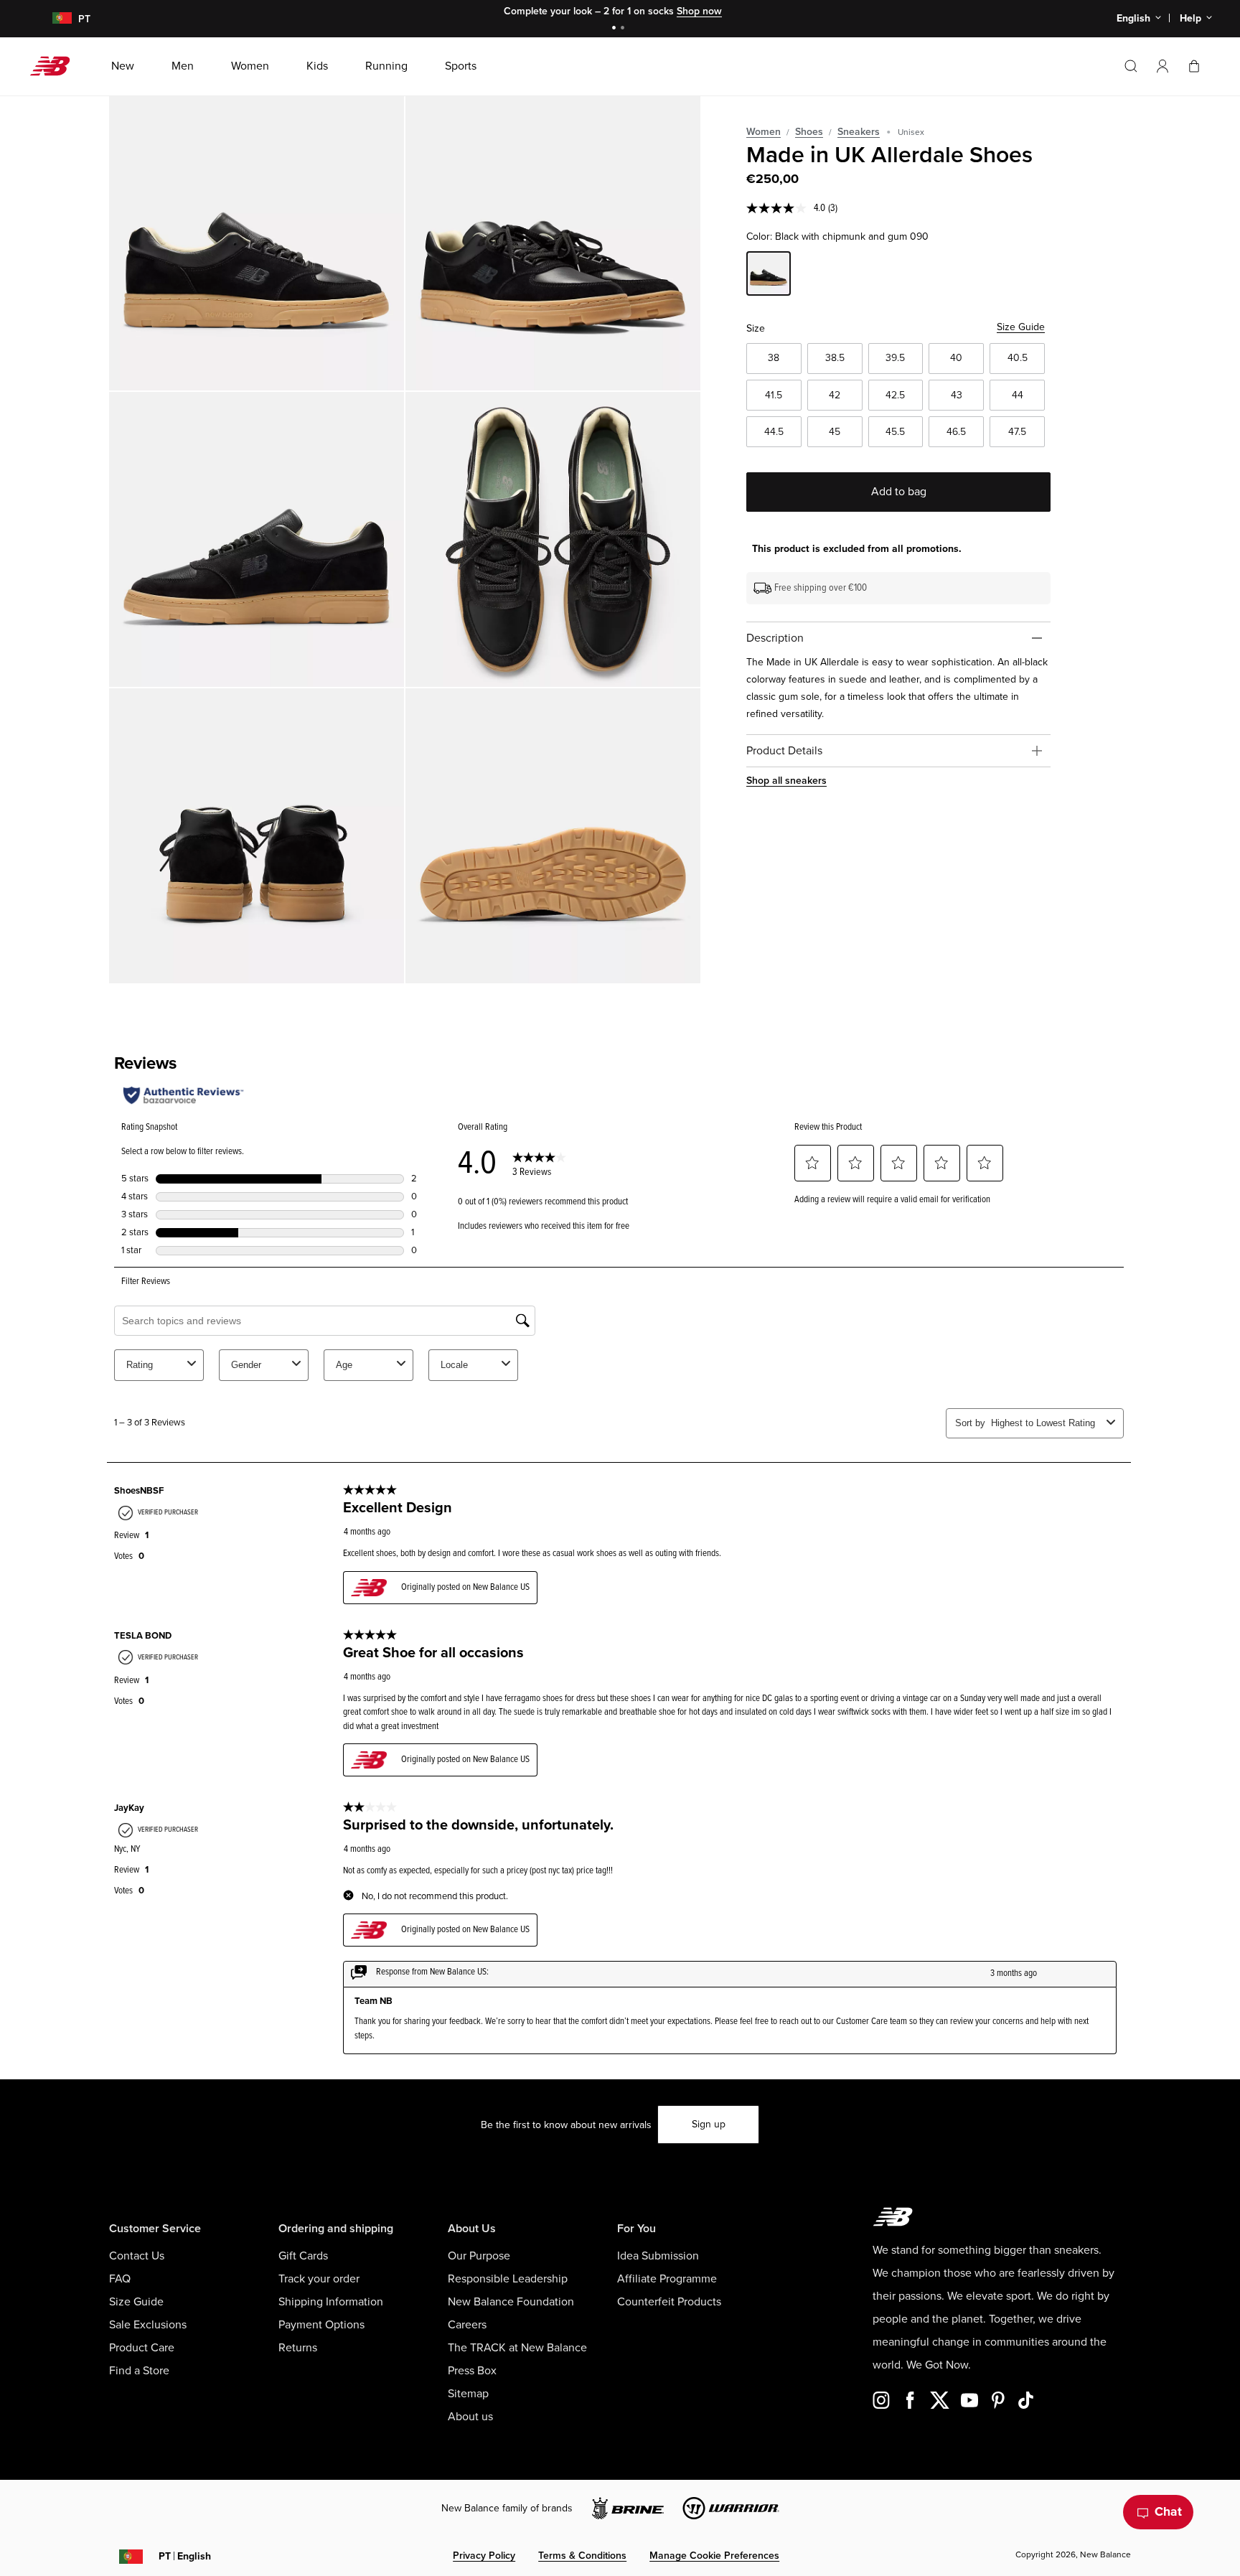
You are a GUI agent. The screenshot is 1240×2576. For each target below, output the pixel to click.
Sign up (709, 2124)
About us (470, 2417)
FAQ (120, 2279)
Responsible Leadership (508, 2279)
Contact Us (137, 2256)
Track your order (319, 2279)
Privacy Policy (484, 2556)
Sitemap (468, 2394)
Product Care (142, 2348)
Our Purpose (479, 2256)
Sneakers (859, 132)
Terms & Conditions (582, 2556)
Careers (467, 2325)
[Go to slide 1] (616, 29)
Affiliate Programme (667, 2279)
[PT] (53, 19)
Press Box (472, 2371)
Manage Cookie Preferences (714, 2556)
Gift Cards (303, 2256)
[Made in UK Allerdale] (257, 243)
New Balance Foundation (511, 2302)
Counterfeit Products (669, 2302)
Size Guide (1021, 327)
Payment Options (321, 2325)
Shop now (699, 11)
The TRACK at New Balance (517, 2348)
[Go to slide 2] (624, 29)
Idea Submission (658, 2256)
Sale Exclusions (148, 2325)
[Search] (1131, 66)
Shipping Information (331, 2302)
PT (185, 2556)
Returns (298, 2348)
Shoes (809, 132)
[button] (1162, 66)
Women (764, 132)
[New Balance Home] (56, 66)
